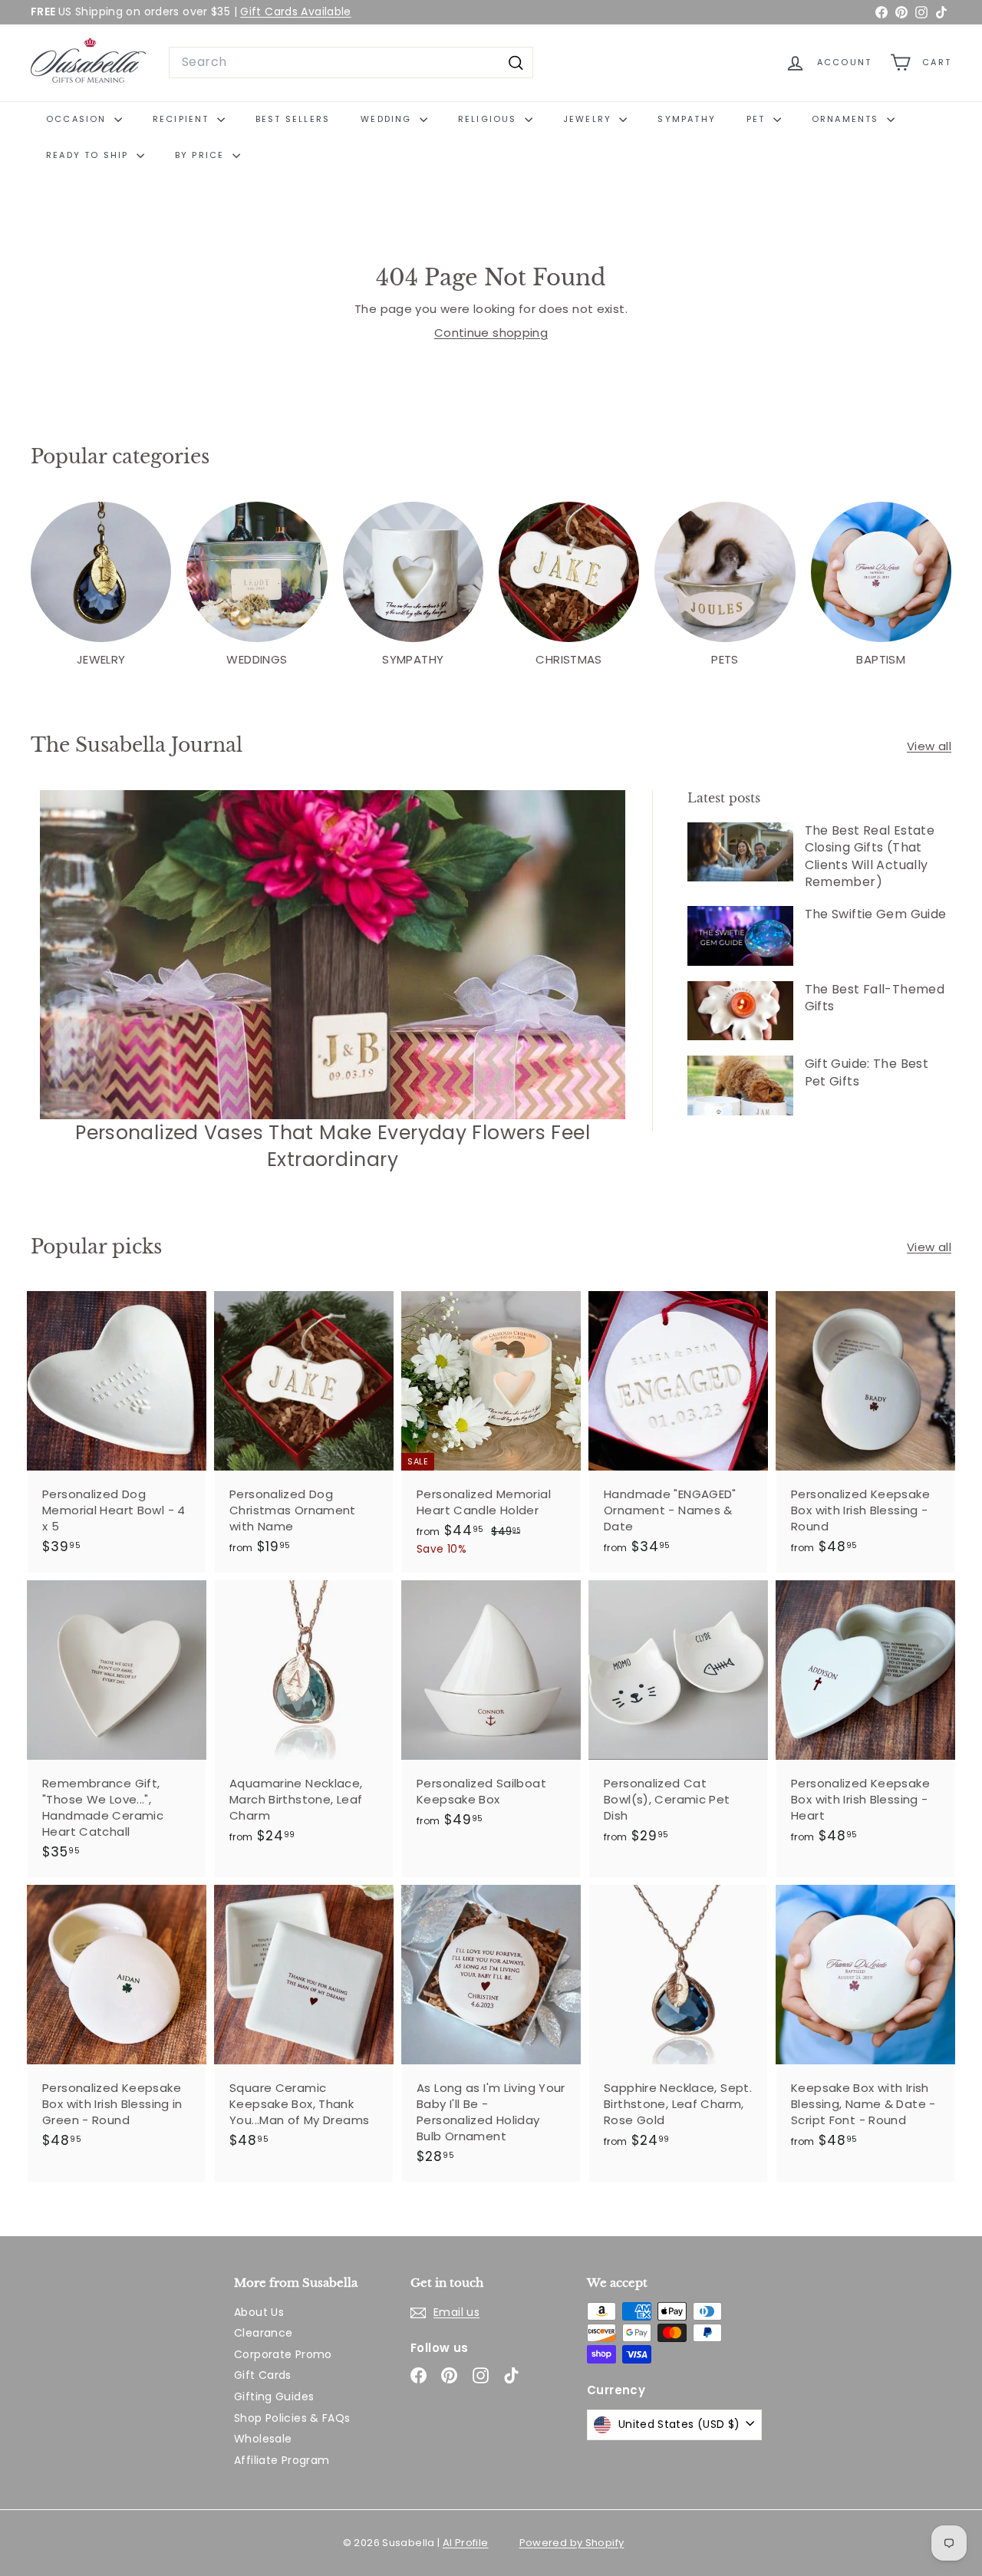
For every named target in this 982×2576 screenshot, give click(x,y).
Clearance (263, 2333)
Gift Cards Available (296, 12)
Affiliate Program (282, 2460)
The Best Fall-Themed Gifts (875, 998)
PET (758, 119)
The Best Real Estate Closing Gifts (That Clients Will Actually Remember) (870, 856)
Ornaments (847, 119)
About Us (259, 2312)
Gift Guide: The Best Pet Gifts (867, 1072)
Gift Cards (263, 2375)
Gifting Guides (274, 2396)
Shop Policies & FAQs (292, 2418)
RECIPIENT (183, 119)
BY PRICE (202, 155)
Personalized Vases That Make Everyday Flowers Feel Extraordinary (333, 1146)
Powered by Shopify (572, 2543)
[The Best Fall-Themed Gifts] (740, 1011)
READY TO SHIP (89, 155)
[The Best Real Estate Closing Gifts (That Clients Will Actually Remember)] (740, 852)
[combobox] (351, 62)
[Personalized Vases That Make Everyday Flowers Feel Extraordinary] (333, 955)
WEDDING (388, 119)
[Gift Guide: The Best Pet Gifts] (740, 1085)
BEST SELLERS (293, 119)
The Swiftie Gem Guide (876, 914)
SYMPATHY (687, 119)
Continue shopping (491, 333)
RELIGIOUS (489, 119)
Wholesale (263, 2439)
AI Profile (466, 2543)
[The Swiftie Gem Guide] (740, 936)
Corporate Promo (283, 2354)
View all (929, 746)
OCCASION (78, 119)
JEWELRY (590, 119)
